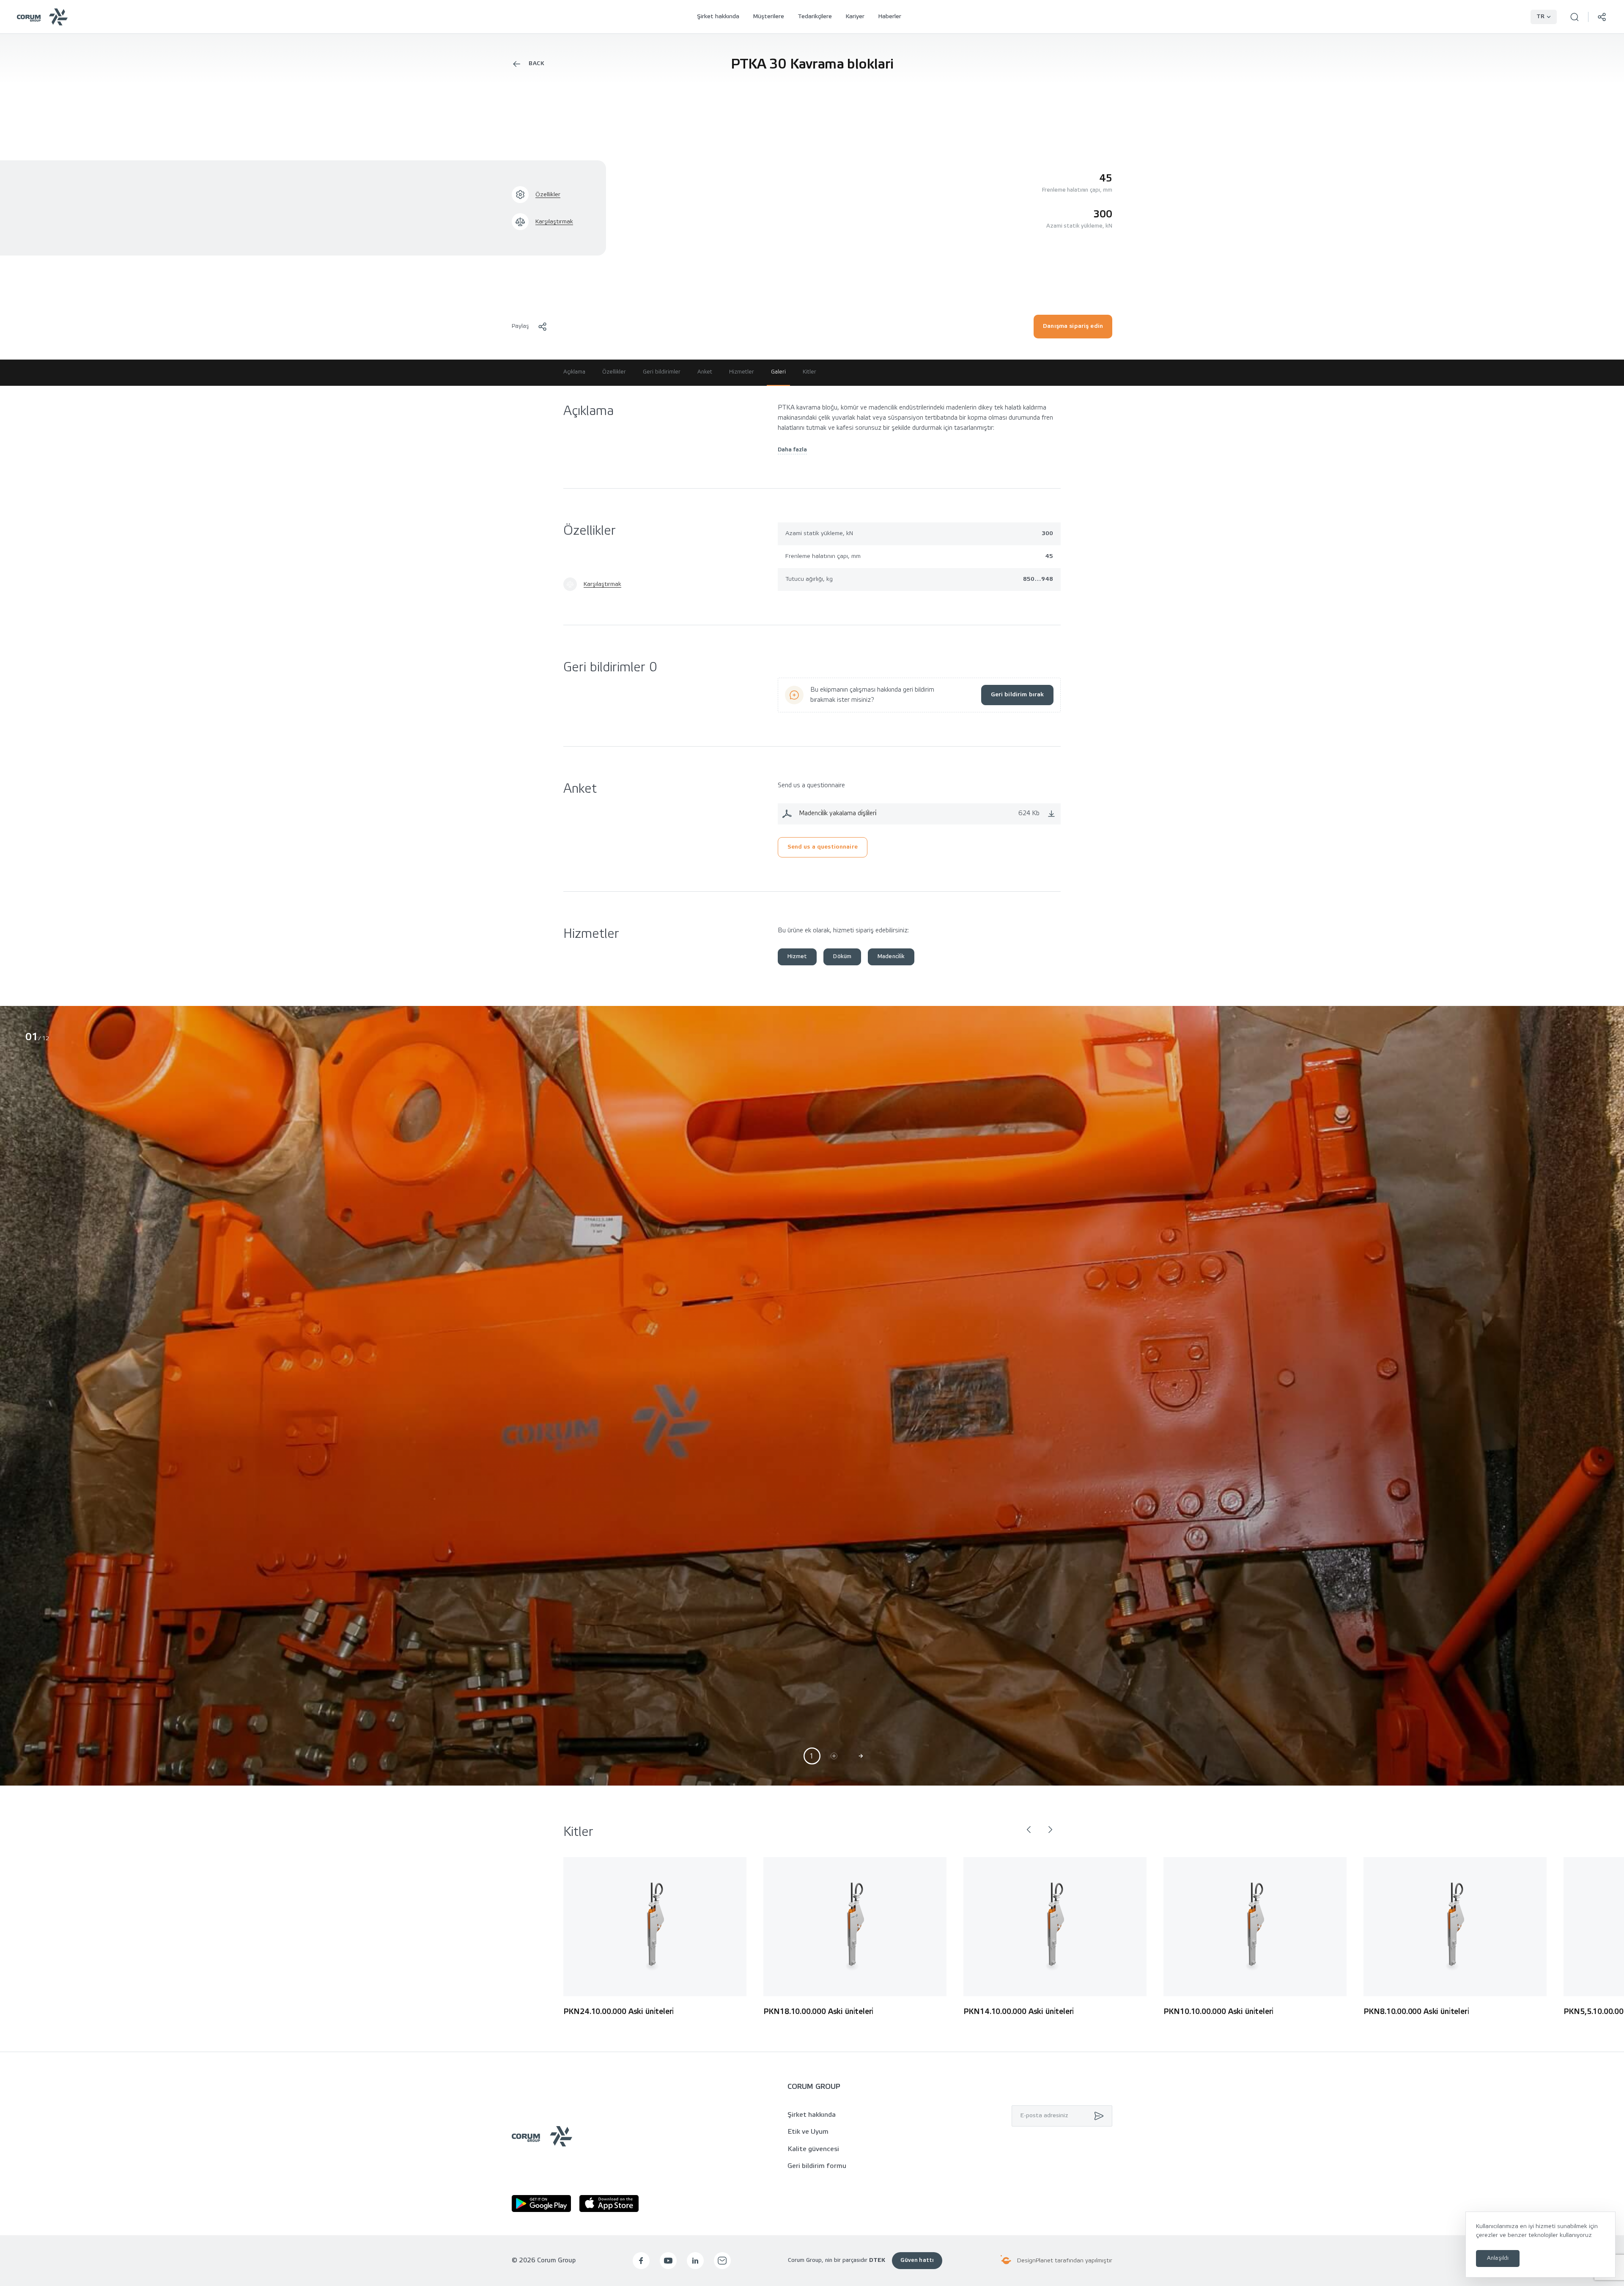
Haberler (890, 17)
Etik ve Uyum (808, 2132)
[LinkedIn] (695, 2261)
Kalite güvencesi (813, 2149)
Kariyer (855, 17)
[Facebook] (641, 2261)
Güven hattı (917, 2260)
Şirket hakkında (718, 17)
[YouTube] (668, 2261)
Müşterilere (768, 17)
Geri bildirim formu (817, 2166)
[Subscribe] (1097, 2116)
